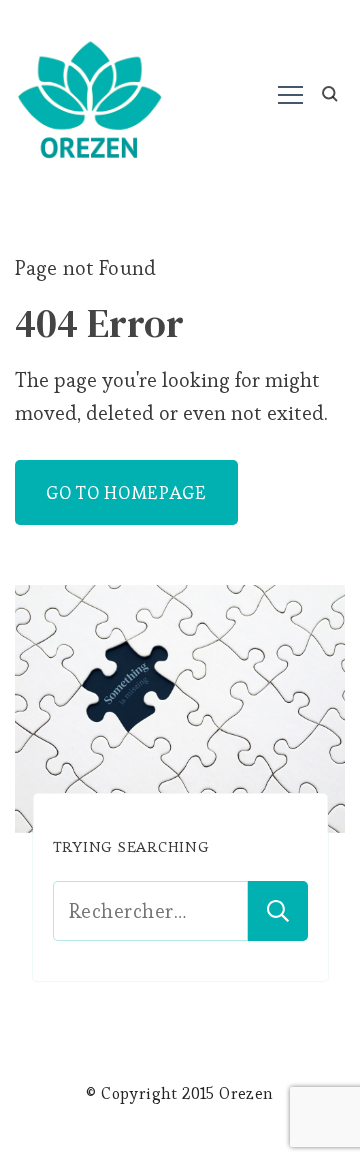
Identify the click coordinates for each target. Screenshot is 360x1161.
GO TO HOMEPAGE (126, 492)
